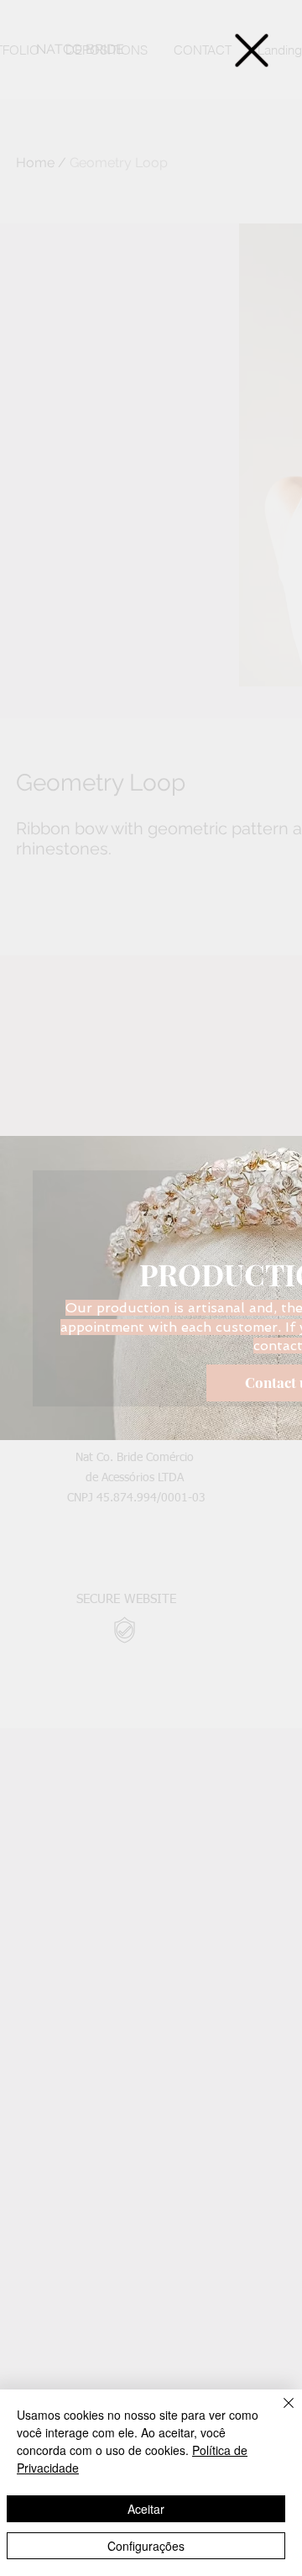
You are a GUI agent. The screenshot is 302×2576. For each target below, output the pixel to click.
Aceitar (146, 2509)
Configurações (146, 2546)
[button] (252, 50)
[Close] (279, 2413)
